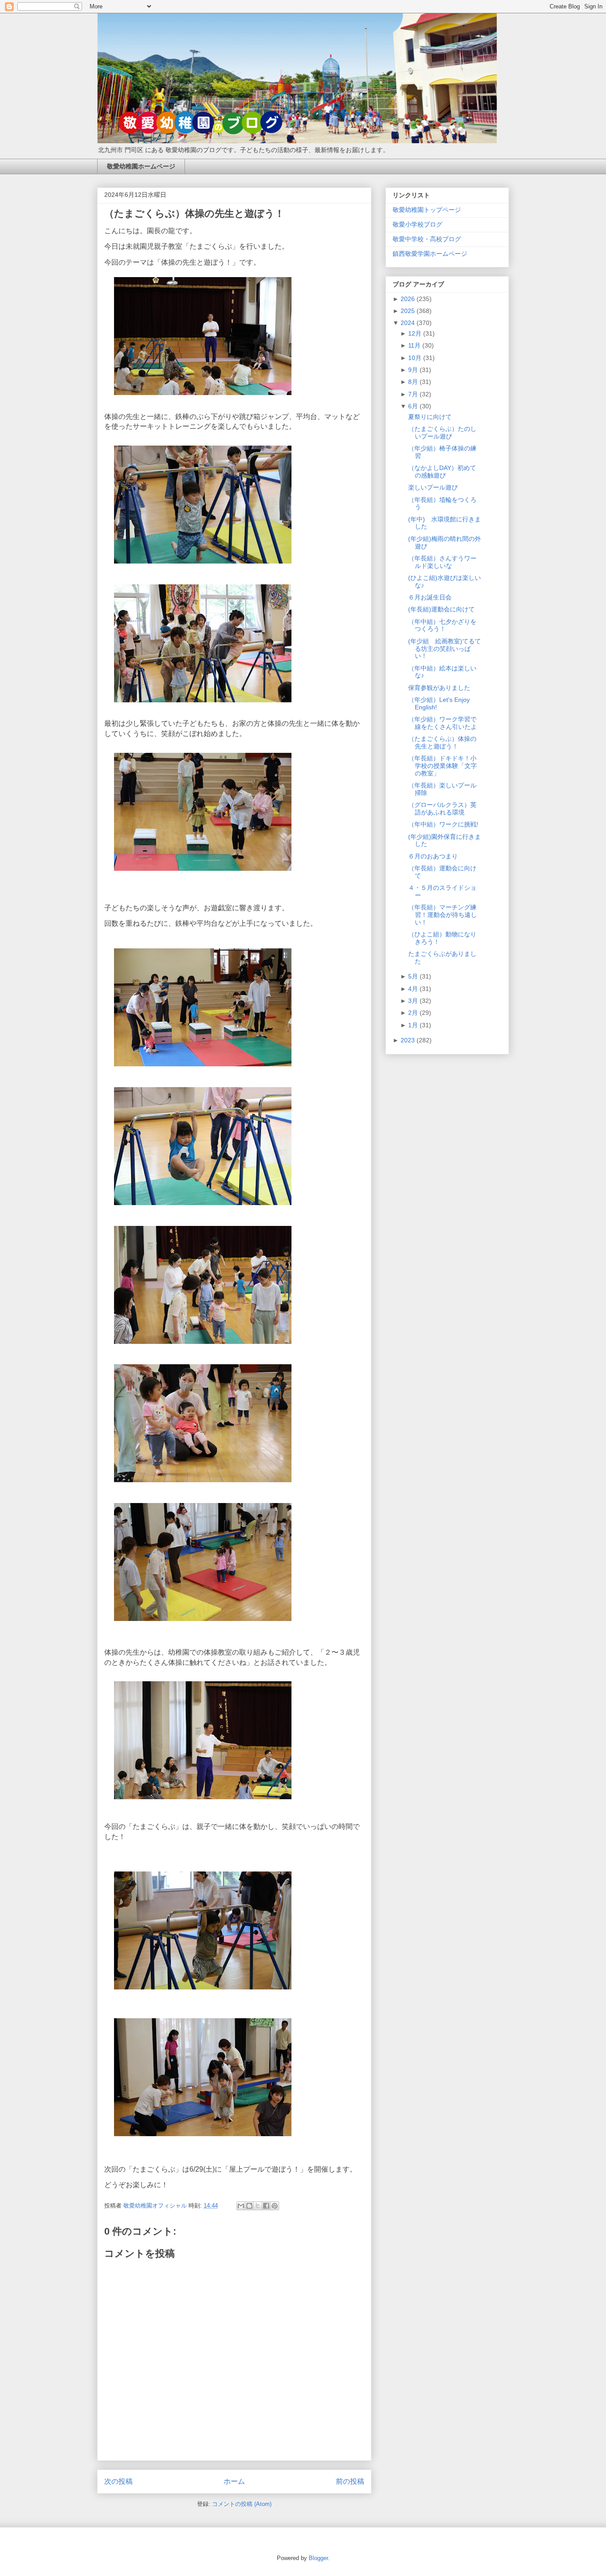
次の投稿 (118, 2481)
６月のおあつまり (433, 856)
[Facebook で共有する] (266, 2206)
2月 (414, 1013)
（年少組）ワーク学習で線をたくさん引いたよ (443, 723)
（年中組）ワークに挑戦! (443, 824)
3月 (414, 1001)
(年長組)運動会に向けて (441, 609)
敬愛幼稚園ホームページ (141, 166)
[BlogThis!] (249, 2206)
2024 (409, 323)
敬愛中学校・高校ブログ (427, 239)
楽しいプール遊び (433, 487)
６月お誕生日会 (430, 597)
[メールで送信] (241, 2206)
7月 (414, 394)
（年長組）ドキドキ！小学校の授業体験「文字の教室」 (443, 766)
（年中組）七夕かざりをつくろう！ (442, 625)
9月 (414, 370)
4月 (414, 989)
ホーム (234, 2481)
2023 (409, 1040)
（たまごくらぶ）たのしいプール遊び (442, 433)
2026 (409, 299)
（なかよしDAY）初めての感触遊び (442, 472)
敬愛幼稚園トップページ (427, 210)
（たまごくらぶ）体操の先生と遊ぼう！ (442, 742)
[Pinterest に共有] (275, 2206)
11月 (415, 345)
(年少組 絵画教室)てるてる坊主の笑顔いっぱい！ (445, 649)
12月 (416, 333)
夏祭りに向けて (430, 417)
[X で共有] (258, 2206)
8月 (414, 382)
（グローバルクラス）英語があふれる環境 (442, 808)
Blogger (318, 2558)
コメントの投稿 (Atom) (242, 2504)
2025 (409, 311)
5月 (414, 976)
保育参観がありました (439, 688)
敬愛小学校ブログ (417, 224)
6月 (414, 406)
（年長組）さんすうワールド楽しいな (442, 562)
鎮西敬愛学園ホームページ (430, 254)
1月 (414, 1025)
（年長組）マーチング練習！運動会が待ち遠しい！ (443, 915)
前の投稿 (350, 2481)
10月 (416, 358)
